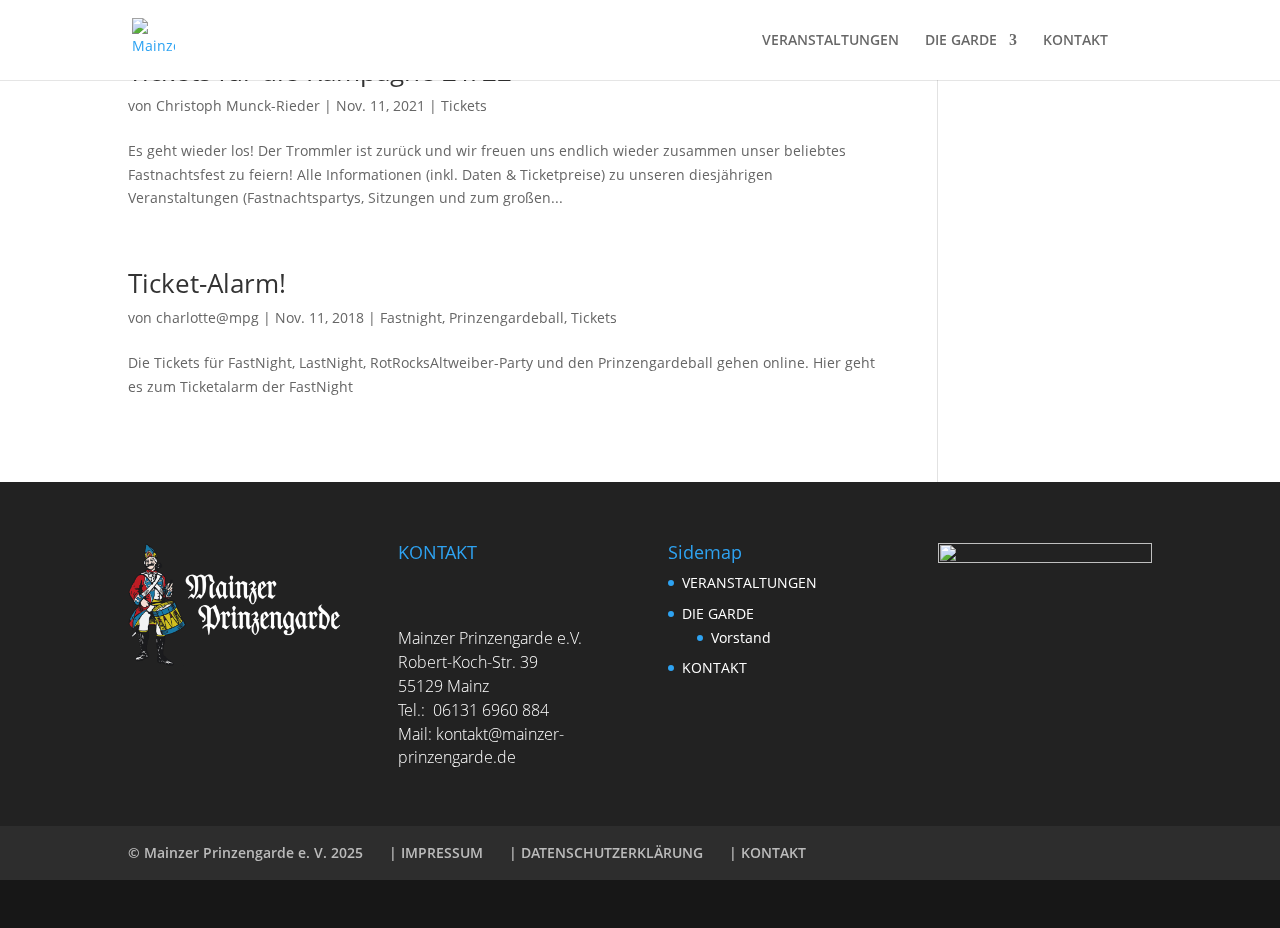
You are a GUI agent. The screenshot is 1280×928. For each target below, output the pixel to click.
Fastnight (411, 317)
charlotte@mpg (207, 317)
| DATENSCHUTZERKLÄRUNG (606, 852)
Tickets (464, 105)
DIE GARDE (961, 41)
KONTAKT (1075, 41)
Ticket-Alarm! (207, 283)
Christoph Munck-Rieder (238, 105)
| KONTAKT (767, 852)
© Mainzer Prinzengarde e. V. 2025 (245, 852)
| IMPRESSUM (436, 852)
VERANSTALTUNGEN (830, 41)
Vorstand (741, 637)
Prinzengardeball (506, 317)
